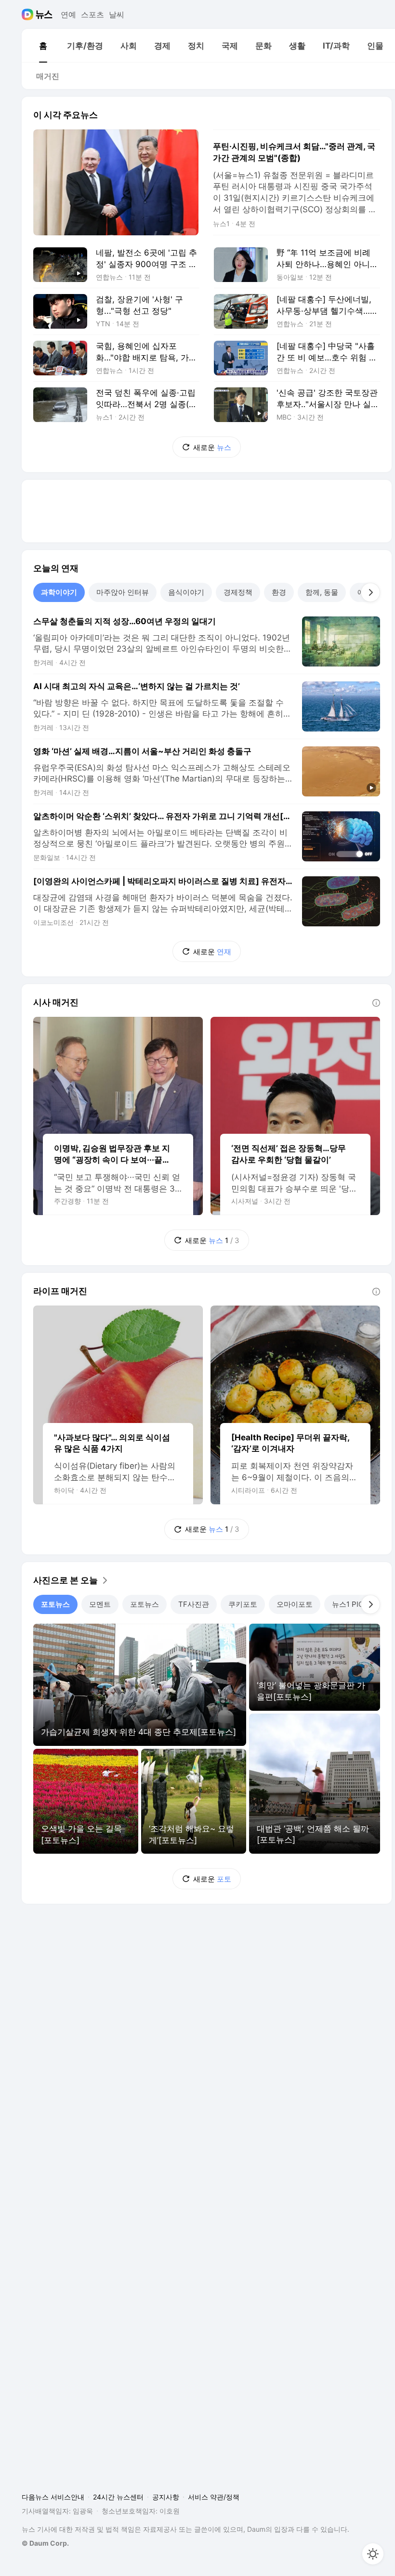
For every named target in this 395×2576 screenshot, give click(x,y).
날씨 (117, 14)
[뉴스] (44, 14)
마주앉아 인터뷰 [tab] (123, 592)
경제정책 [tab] (238, 592)
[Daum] (29, 14)
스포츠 (92, 14)
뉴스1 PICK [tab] (350, 1604)
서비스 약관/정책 (214, 2497)
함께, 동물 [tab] (322, 592)
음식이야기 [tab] (186, 592)
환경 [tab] (279, 592)
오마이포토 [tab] (295, 1604)
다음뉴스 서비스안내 (53, 2497)
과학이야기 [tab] (59, 592)
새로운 (212, 447)
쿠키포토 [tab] (243, 1604)
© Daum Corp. (45, 2543)
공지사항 (166, 2497)
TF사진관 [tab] (194, 1604)
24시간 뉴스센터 (118, 2497)
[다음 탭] (370, 592)
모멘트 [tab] (100, 1604)
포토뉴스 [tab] (55, 1604)
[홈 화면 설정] (373, 2554)
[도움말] (376, 1003)
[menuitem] (43, 46)
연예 (68, 14)
